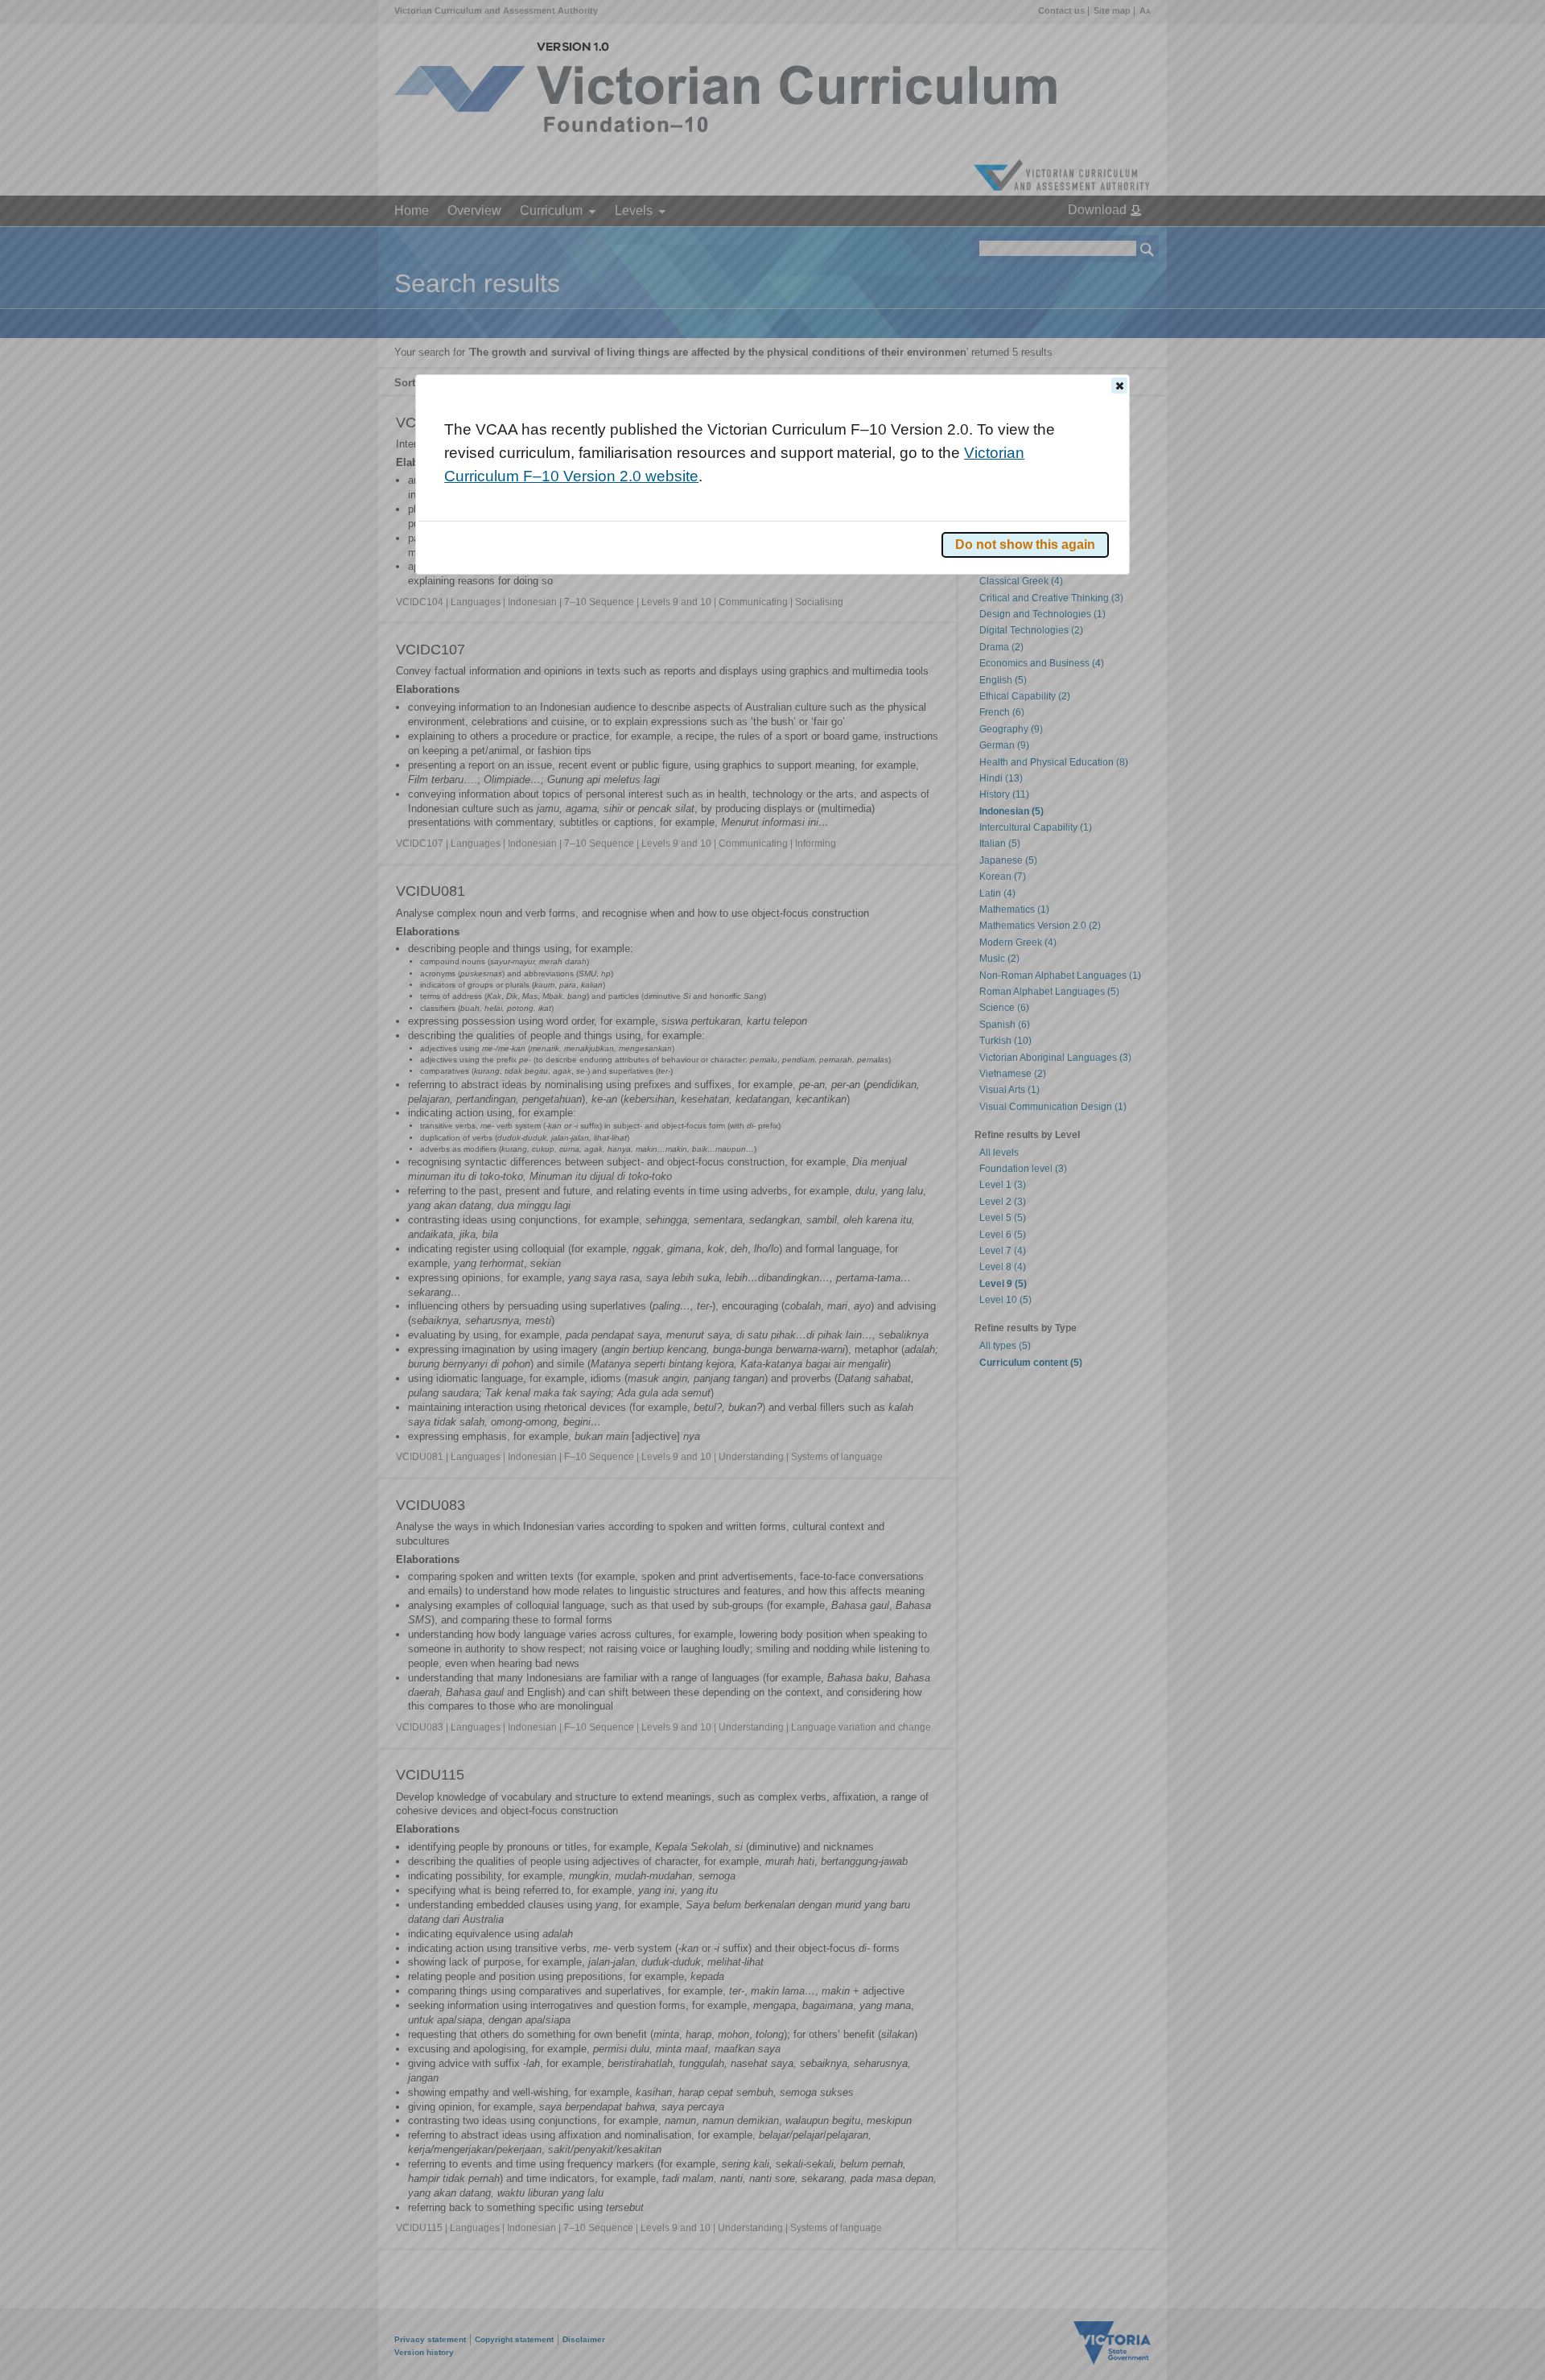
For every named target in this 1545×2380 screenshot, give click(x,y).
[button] (1119, 386)
